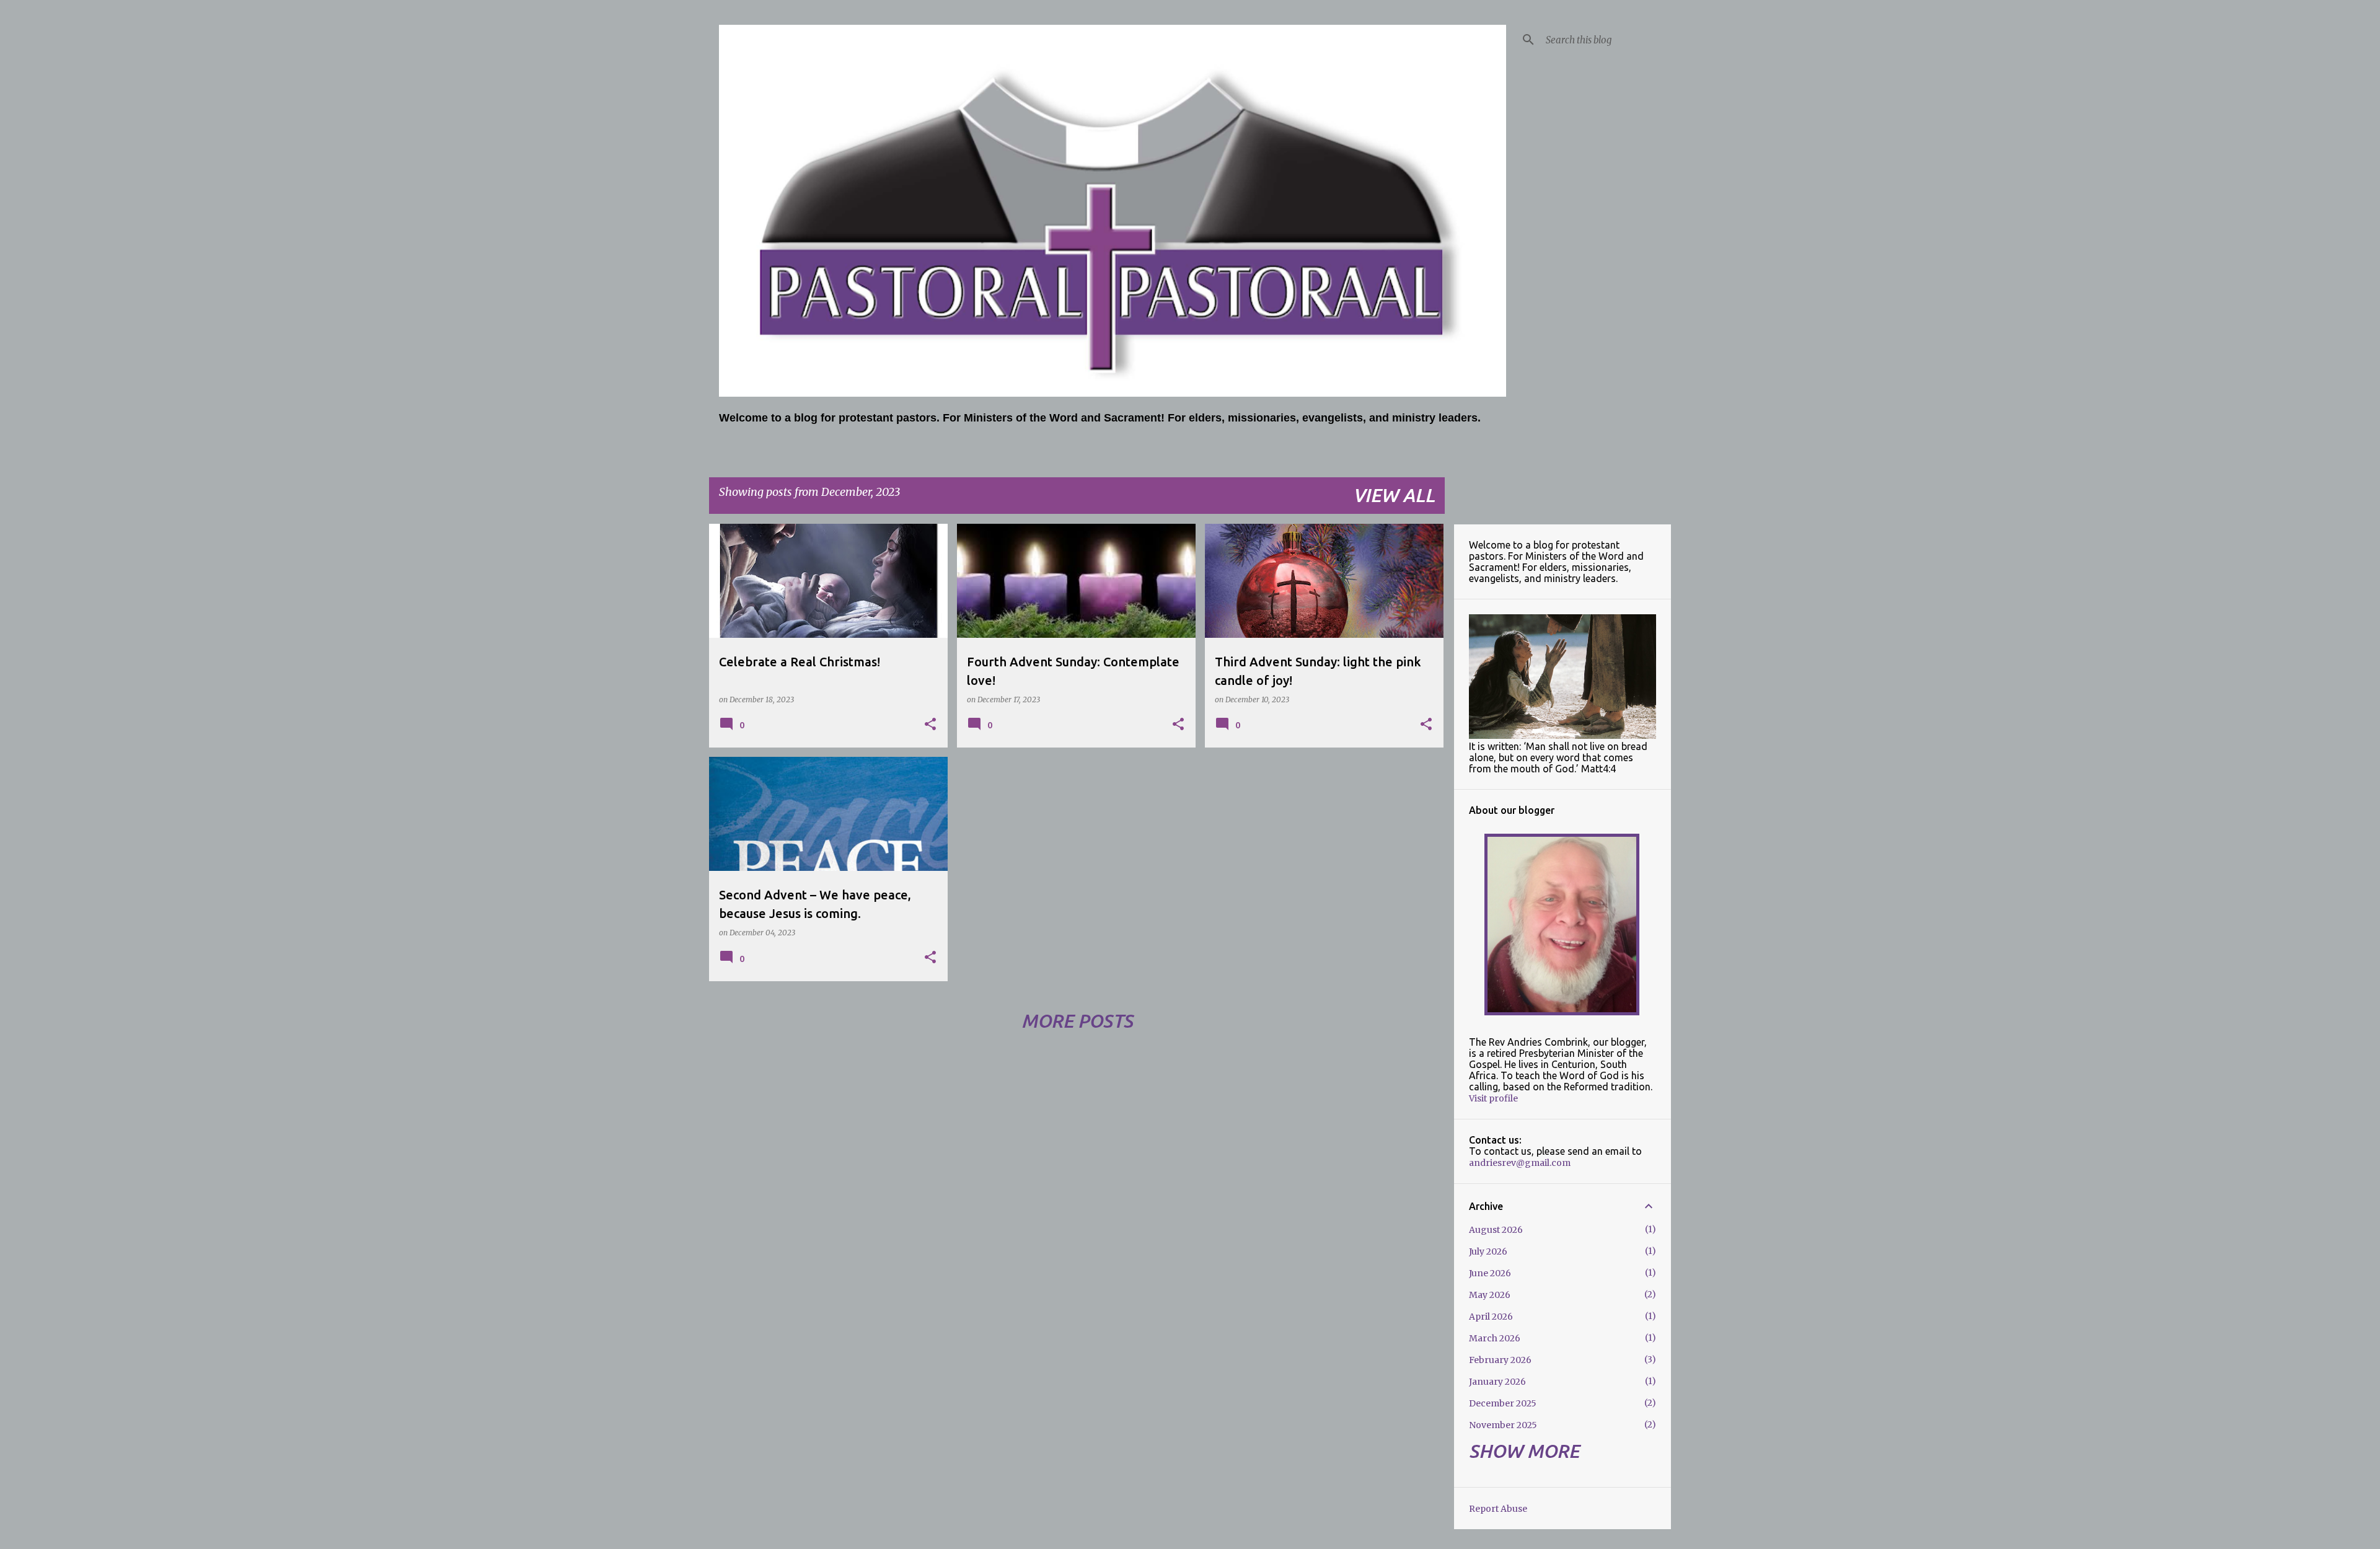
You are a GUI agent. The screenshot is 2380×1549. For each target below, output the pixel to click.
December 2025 (1503, 1403)
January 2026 (1497, 1382)
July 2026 (1488, 1251)
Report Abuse (1498, 1509)
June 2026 (1490, 1273)
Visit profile (1493, 1098)
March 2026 (1495, 1338)
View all (1394, 495)
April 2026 (1491, 1317)
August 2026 (1496, 1230)
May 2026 (1490, 1295)
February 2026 (1500, 1360)
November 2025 (1503, 1425)
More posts (1077, 1021)
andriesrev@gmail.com (1520, 1163)
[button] (930, 725)
